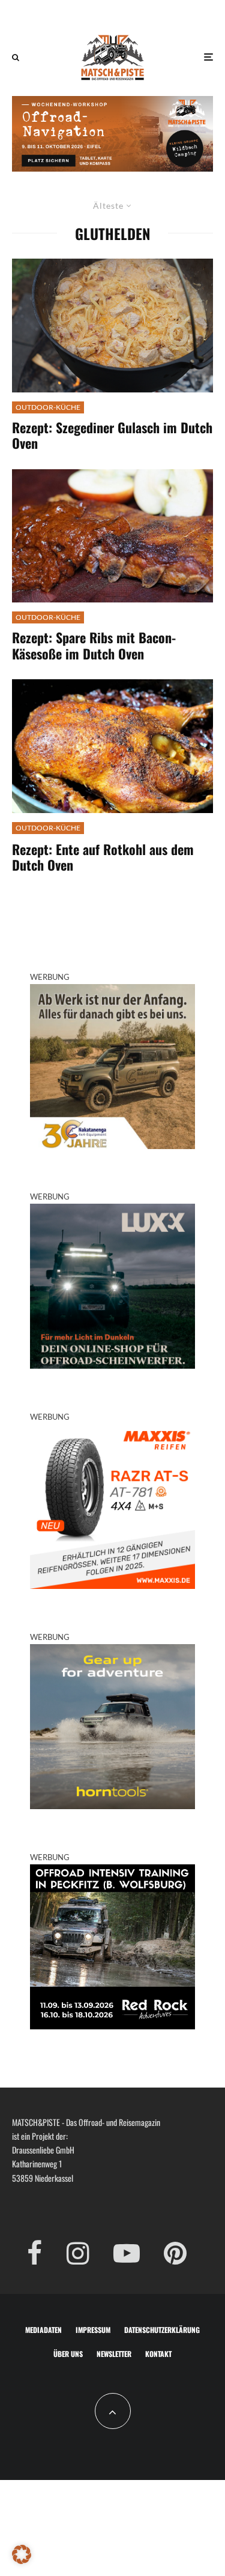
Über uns (68, 2354)
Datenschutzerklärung (162, 2330)
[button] (22, 2554)
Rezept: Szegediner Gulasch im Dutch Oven (112, 435)
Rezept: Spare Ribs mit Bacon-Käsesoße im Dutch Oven (94, 645)
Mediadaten (43, 2330)
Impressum (93, 2330)
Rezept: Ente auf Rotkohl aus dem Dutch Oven (103, 857)
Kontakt (158, 2354)
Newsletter (114, 2354)
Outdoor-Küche (48, 407)
